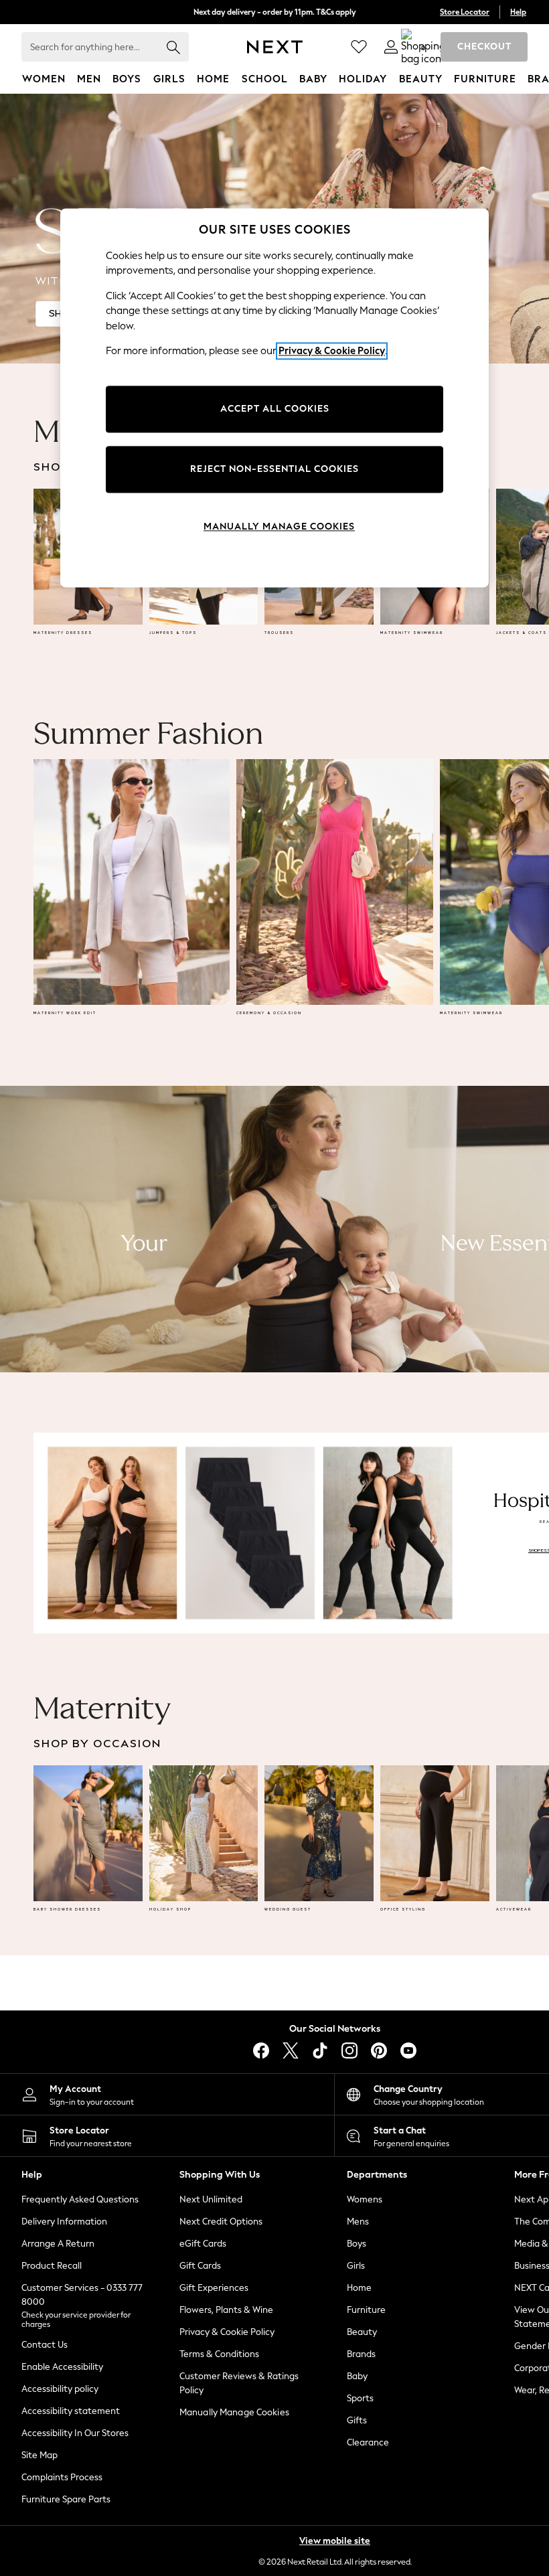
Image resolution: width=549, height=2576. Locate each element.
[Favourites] (359, 47)
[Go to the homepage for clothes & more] (275, 47)
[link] (391, 47)
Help (518, 12)
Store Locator (465, 12)
